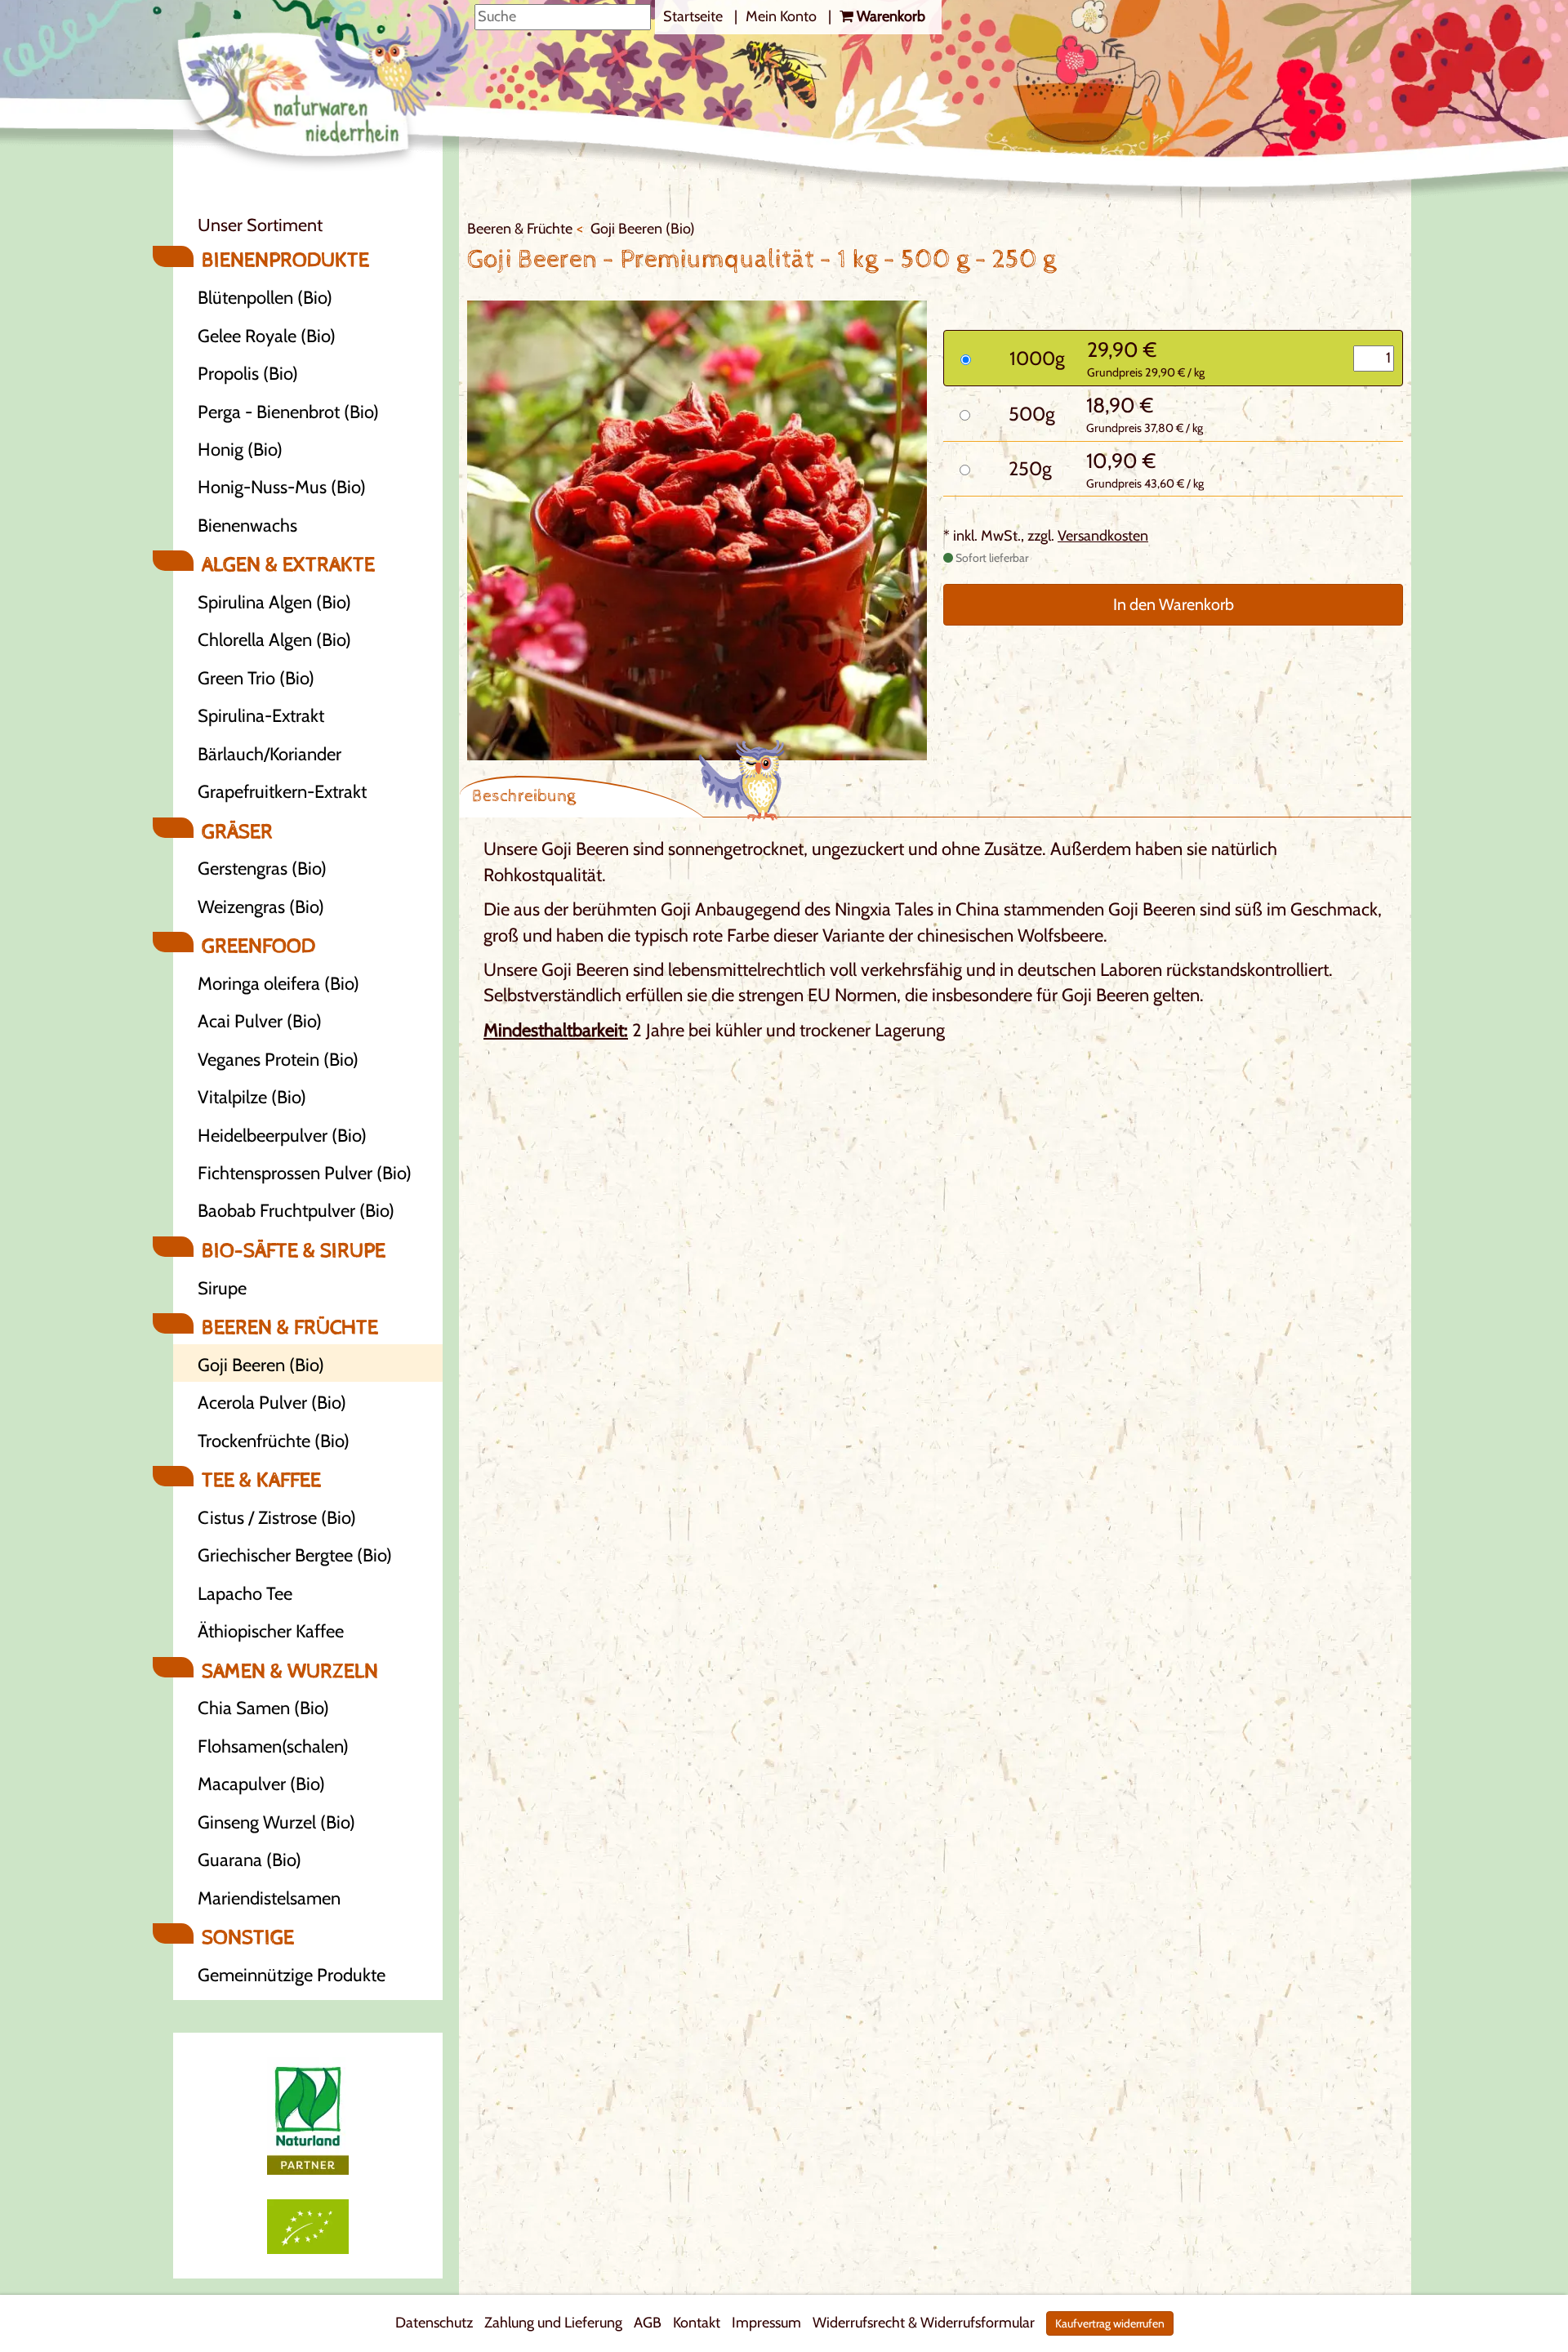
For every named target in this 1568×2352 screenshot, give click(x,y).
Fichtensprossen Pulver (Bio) (305, 1173)
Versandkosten (1103, 536)
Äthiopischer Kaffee (271, 1631)
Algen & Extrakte (288, 565)
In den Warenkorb (1174, 604)
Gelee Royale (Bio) (267, 336)
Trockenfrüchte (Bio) (274, 1441)
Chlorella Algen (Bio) (274, 640)
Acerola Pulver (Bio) (272, 1403)
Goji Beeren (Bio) (261, 1365)
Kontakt (697, 2323)
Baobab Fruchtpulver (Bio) (296, 1211)
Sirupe (222, 1288)
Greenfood (258, 947)
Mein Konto (783, 16)
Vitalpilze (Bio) (252, 1097)
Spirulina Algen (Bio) (274, 602)
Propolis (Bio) (248, 374)
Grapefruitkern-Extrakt (282, 792)
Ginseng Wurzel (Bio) (276, 1822)
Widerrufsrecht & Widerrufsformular (924, 2323)
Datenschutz (434, 2323)
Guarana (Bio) (249, 1860)
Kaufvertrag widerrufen (1110, 2323)
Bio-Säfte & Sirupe (294, 1251)
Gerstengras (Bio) (262, 869)
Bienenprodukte (285, 261)
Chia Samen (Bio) (263, 1708)
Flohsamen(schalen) (273, 1746)
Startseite (695, 16)
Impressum (766, 2323)
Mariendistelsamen (269, 1898)
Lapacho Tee (245, 1594)
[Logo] (323, 89)
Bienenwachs (247, 526)
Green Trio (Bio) (256, 678)
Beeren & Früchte (290, 1328)
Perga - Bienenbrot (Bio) (288, 412)
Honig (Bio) (240, 450)
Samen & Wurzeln (290, 1672)
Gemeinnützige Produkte (292, 1975)
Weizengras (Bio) (261, 907)
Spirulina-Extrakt (261, 716)
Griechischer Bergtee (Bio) (295, 1555)
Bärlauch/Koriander (269, 754)
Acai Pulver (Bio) (260, 1021)
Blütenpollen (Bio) (265, 298)
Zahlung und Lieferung (553, 2323)
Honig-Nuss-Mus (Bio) (282, 487)
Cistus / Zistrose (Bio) (277, 1518)
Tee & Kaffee (261, 1481)
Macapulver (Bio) (261, 1784)
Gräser (237, 832)
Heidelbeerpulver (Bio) (282, 1136)
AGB (648, 2323)
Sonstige (248, 1938)
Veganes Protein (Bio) (278, 1060)
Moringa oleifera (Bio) (278, 984)
